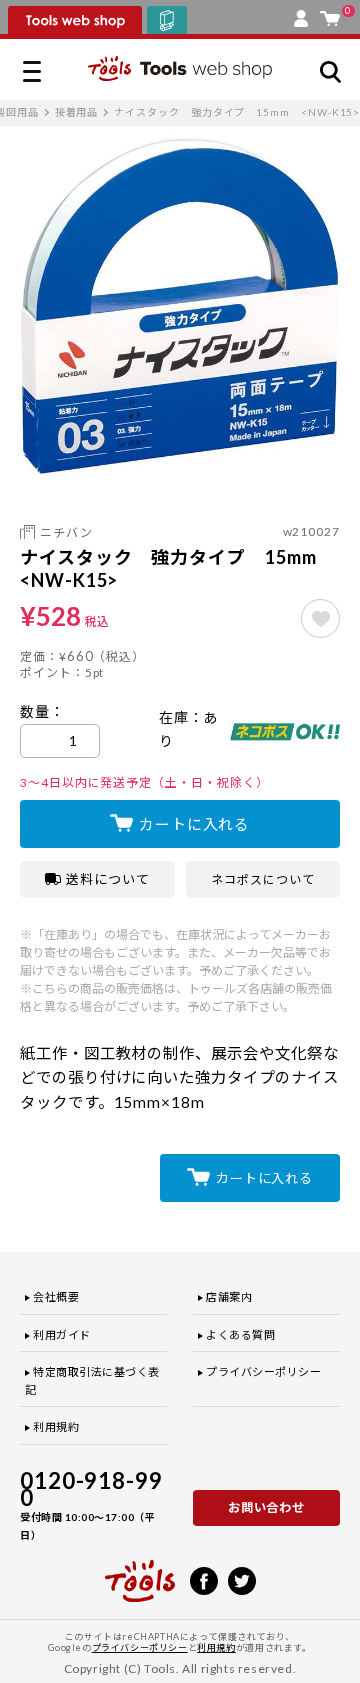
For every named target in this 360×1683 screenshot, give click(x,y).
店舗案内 (229, 1296)
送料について (108, 879)
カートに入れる (194, 824)
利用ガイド (62, 1334)
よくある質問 (240, 1334)
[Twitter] (242, 1579)
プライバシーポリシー (264, 1371)
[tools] (140, 1572)
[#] (320, 618)
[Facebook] (204, 1579)
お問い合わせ (267, 1507)
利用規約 (56, 1426)
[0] (330, 14)
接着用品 (77, 112)
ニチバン (66, 532)
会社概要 (56, 1296)
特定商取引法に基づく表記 (92, 1380)
